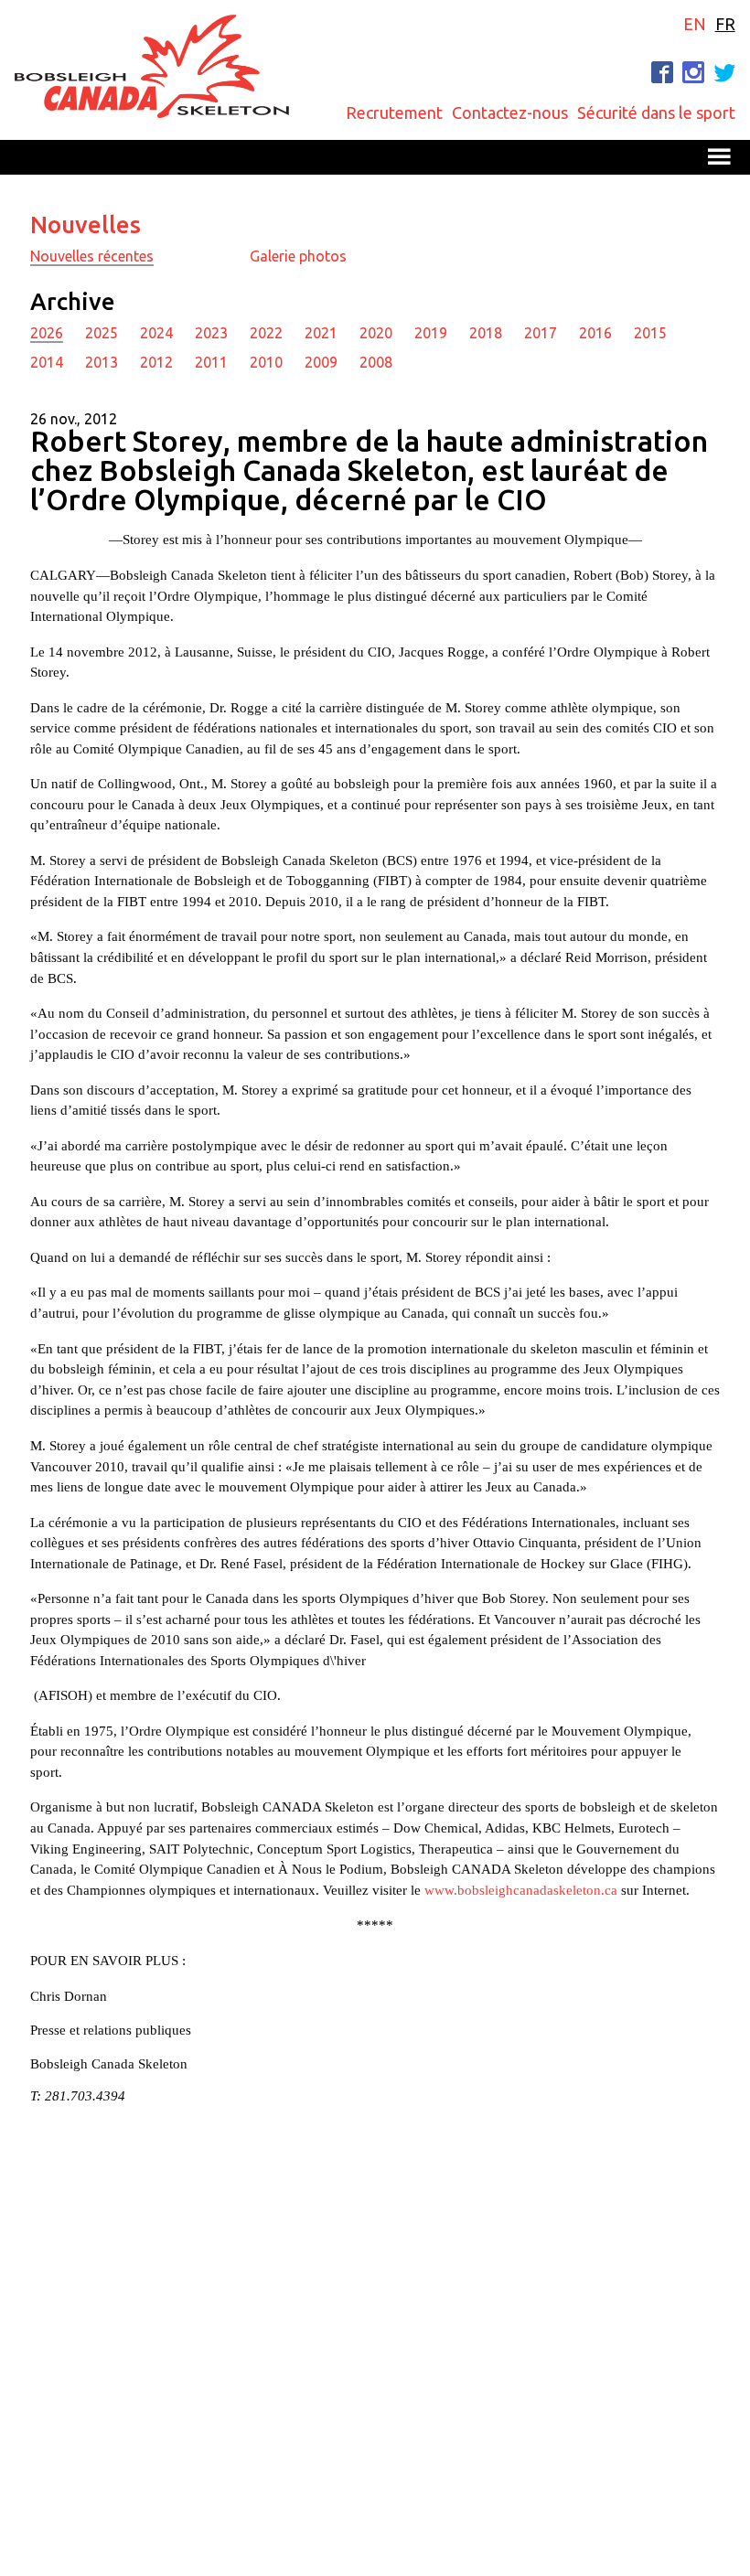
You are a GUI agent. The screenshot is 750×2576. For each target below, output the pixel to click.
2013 (102, 362)
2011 (211, 362)
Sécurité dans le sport (656, 112)
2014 (47, 362)
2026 (47, 333)
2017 (541, 333)
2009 (321, 362)
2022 (266, 333)
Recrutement (394, 112)
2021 (321, 333)
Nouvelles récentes (92, 256)
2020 (376, 333)
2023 (211, 333)
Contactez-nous (510, 112)
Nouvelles (86, 224)
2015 (650, 333)
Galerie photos (298, 256)
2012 (156, 362)
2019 (431, 333)
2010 (266, 362)
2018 (486, 333)
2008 (376, 362)
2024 (156, 333)
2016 (595, 333)
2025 (102, 333)
